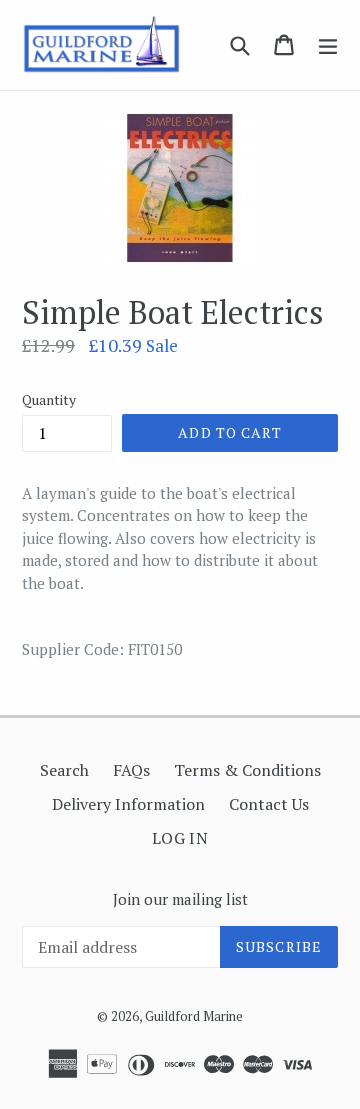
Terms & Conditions (247, 770)
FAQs (131, 770)
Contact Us (269, 804)
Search (64, 770)
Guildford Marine (194, 1016)
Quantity (49, 399)
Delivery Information (128, 804)
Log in (180, 838)
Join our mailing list (180, 899)
